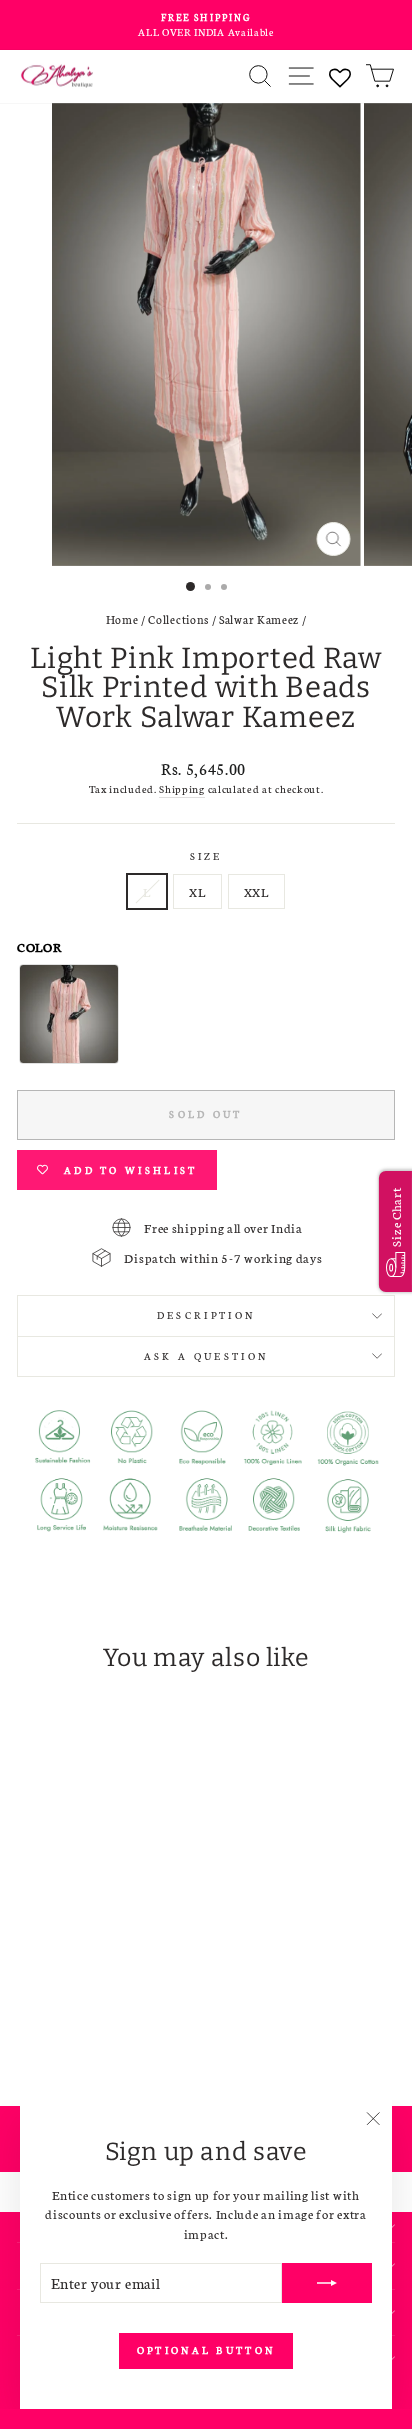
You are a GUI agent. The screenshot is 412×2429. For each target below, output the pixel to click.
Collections (178, 619)
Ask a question (206, 1356)
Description (206, 1315)
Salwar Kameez (259, 619)
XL (197, 891)
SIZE (206, 856)
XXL (256, 891)
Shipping (182, 788)
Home (122, 619)
